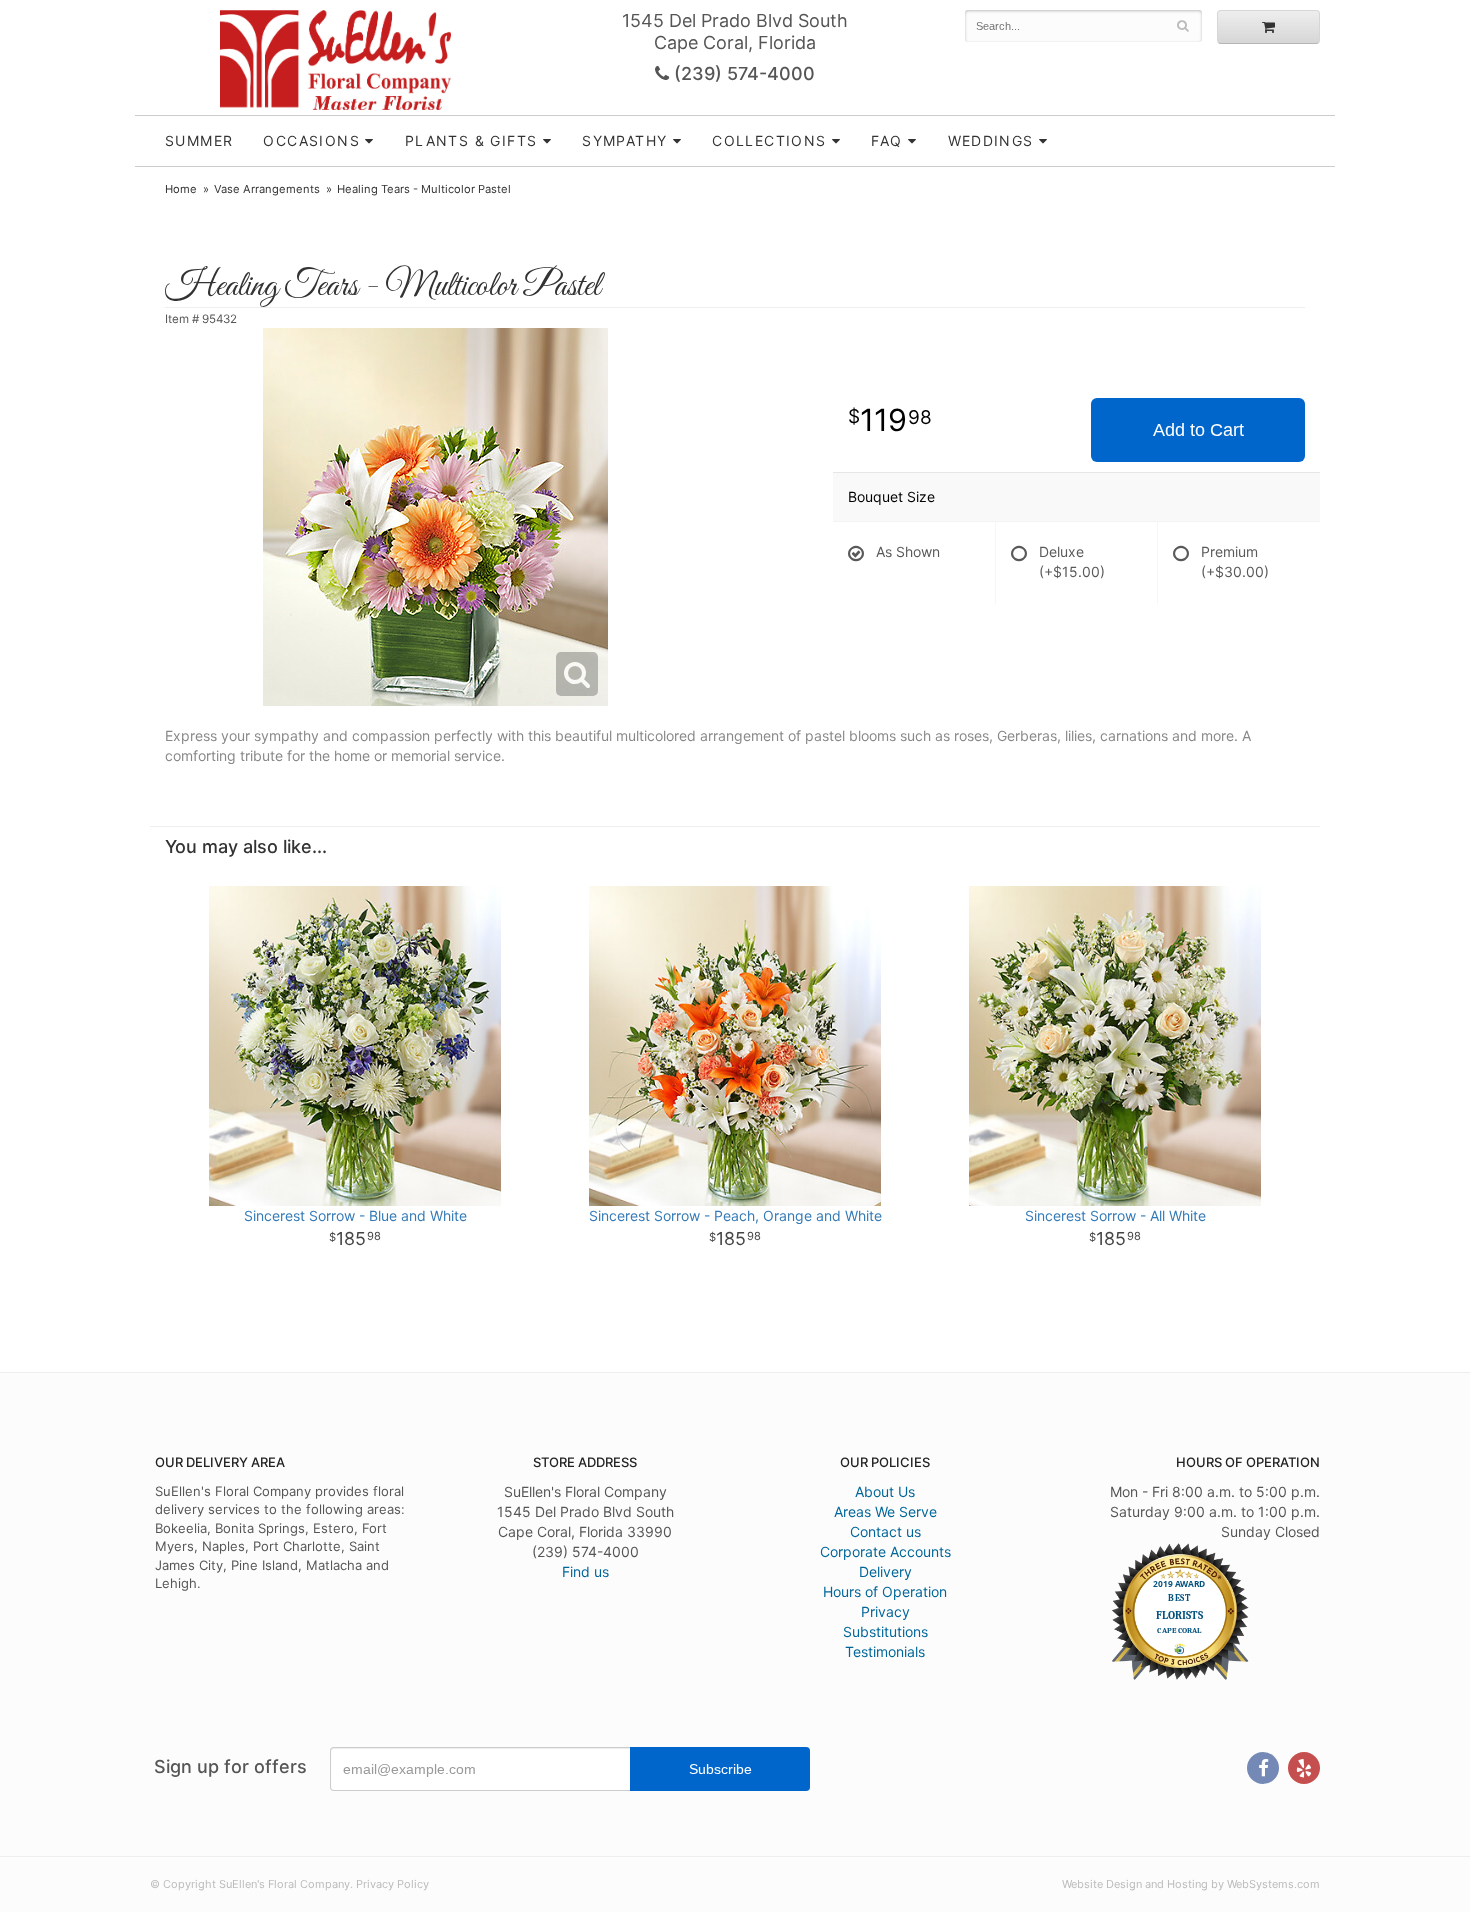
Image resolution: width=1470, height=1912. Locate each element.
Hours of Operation (885, 1591)
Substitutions (885, 1631)
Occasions (311, 140)
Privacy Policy (392, 1884)
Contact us (885, 1531)
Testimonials (885, 1651)
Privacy (885, 1611)
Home (181, 189)
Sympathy (624, 140)
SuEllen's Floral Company (335, 60)
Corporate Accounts (885, 1551)
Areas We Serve (885, 1511)
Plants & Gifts (471, 140)
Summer (199, 140)
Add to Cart (1198, 430)
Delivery (885, 1571)
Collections (769, 140)
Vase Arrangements (267, 189)
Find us (585, 1571)
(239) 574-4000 (742, 73)
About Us (885, 1491)
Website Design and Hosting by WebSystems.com (1191, 1884)
